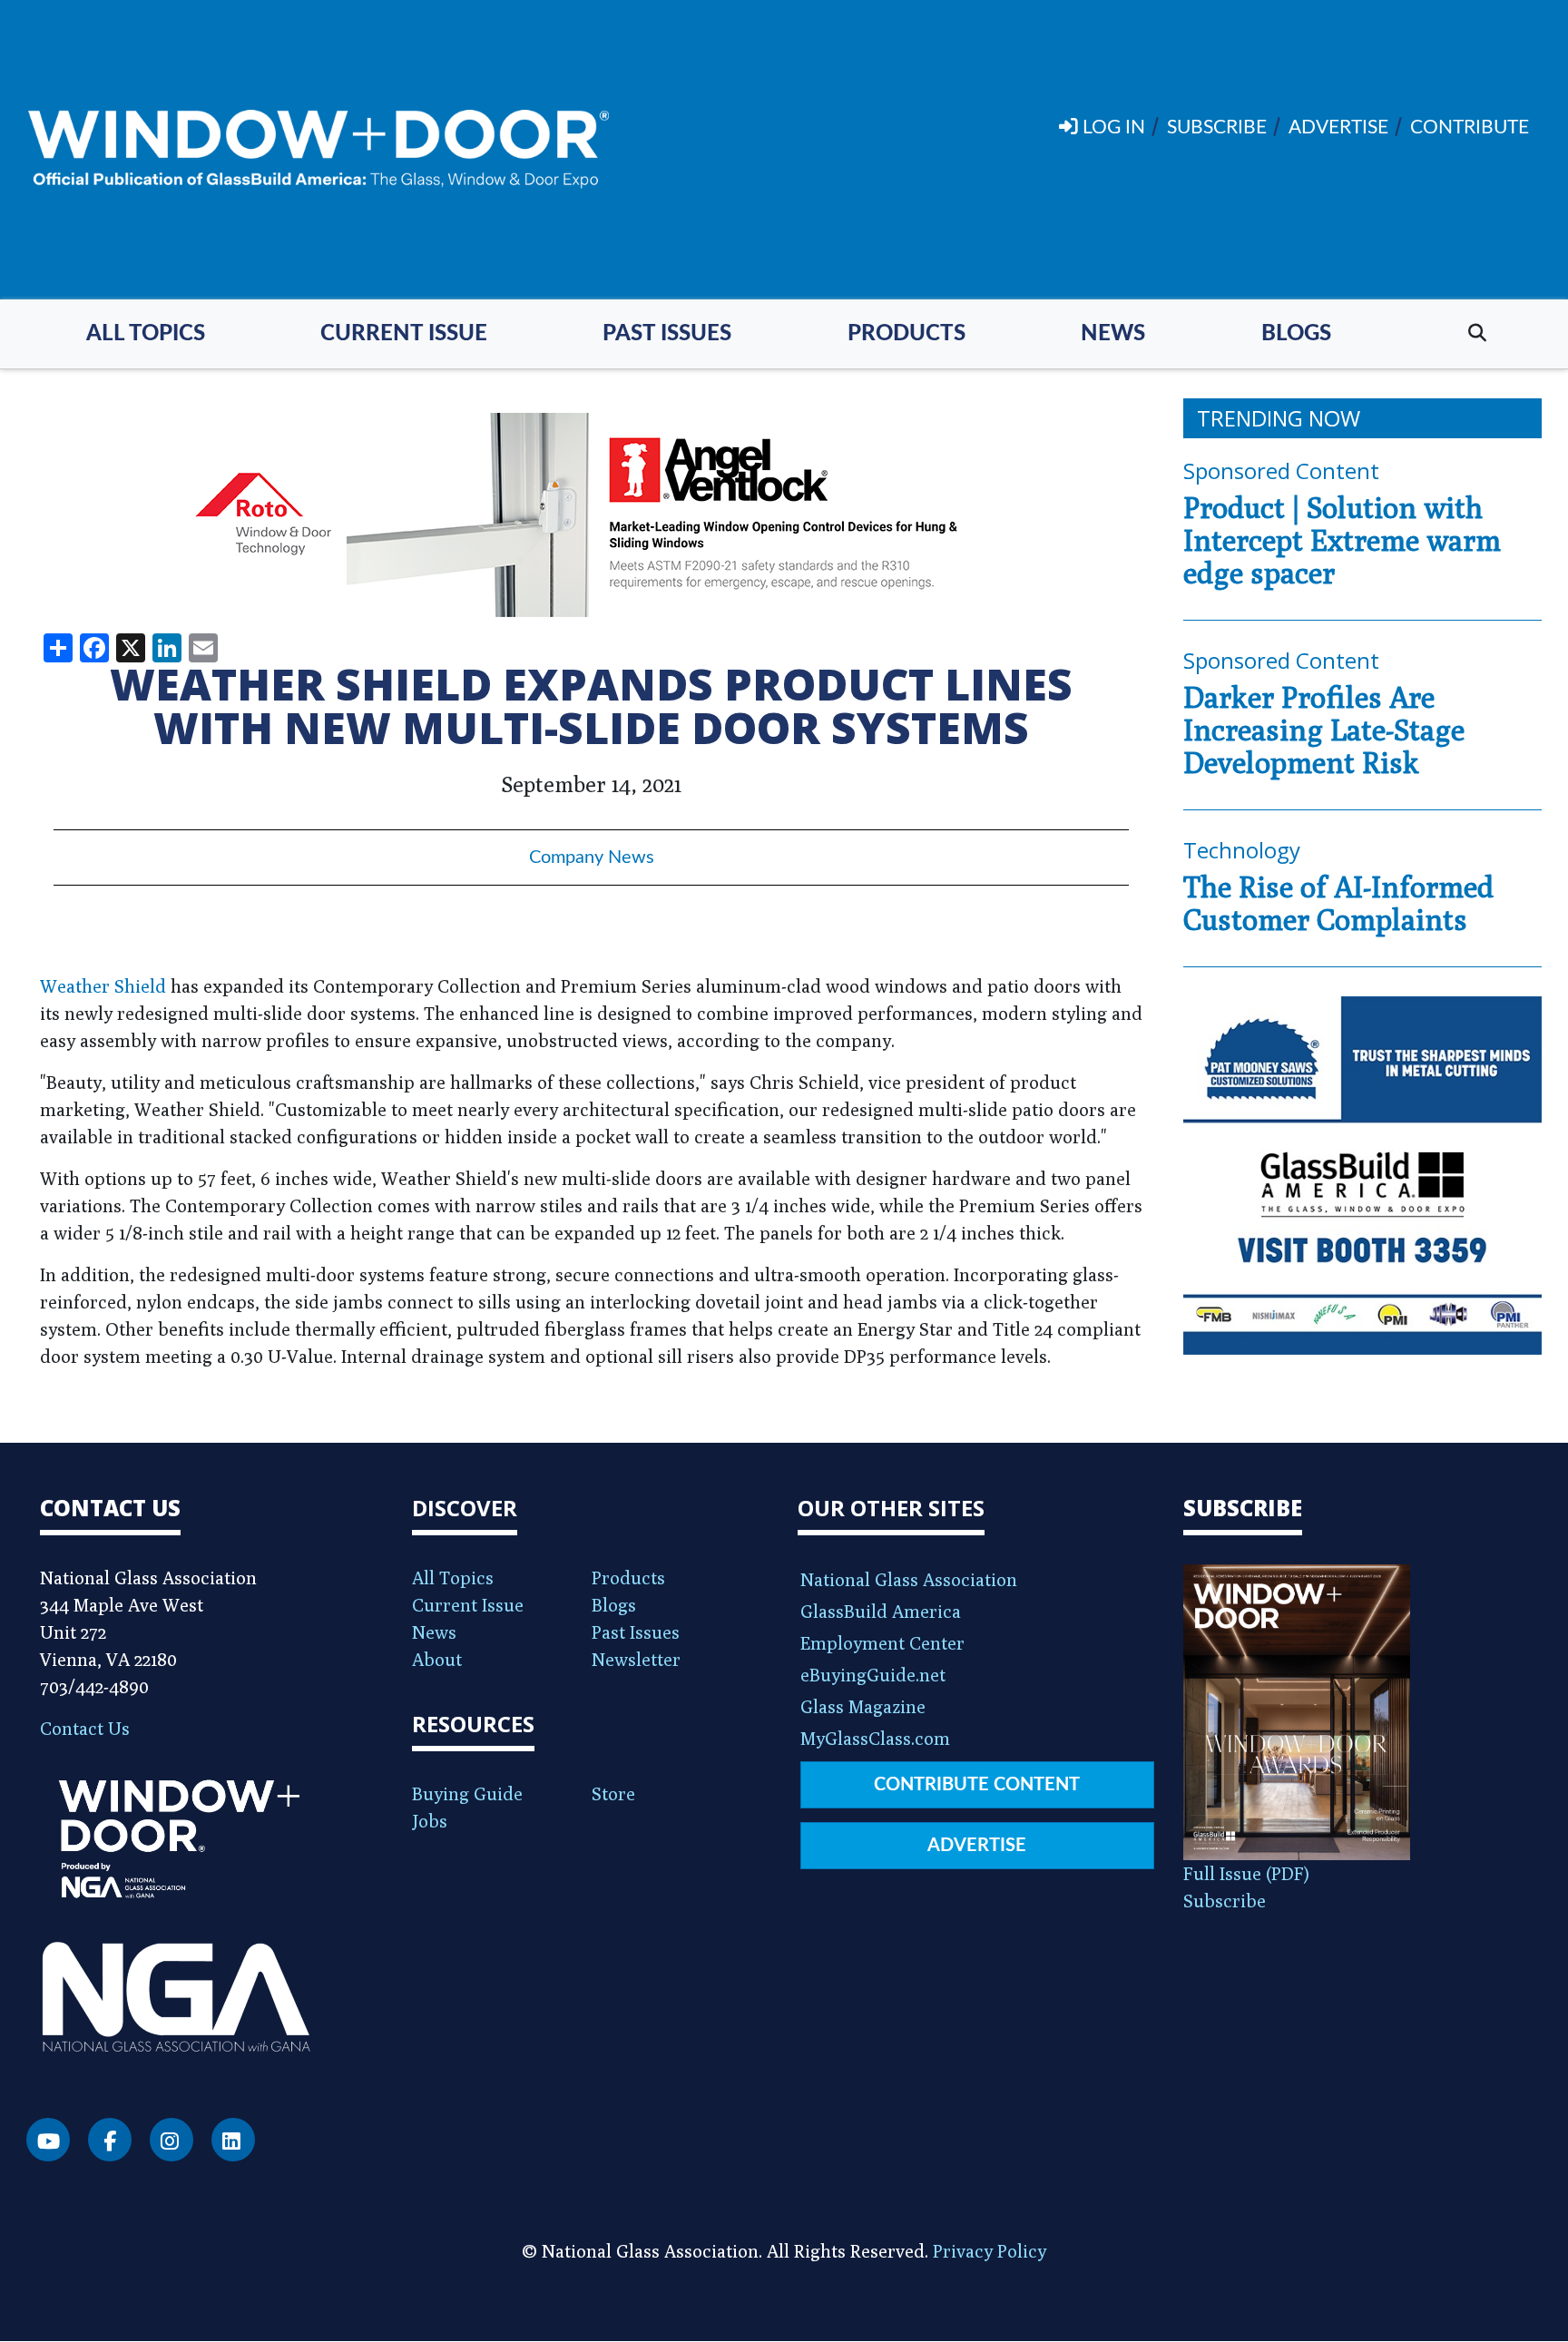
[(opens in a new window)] (591, 515)
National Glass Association (909, 1579)
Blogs (1296, 334)
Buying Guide (467, 1793)
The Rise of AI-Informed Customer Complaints (1338, 903)
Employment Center (882, 1643)
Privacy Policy (990, 2251)
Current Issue (404, 334)
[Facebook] (110, 2140)
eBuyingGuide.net (873, 1675)
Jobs (430, 1821)
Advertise (977, 1846)
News (1113, 334)
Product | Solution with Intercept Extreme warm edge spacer (1342, 540)
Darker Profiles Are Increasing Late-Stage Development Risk (1324, 730)
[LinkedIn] (233, 2140)
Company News (592, 857)
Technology (1242, 850)
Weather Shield (103, 986)
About (437, 1659)
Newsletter (636, 1659)
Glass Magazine (863, 1706)
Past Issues (667, 334)
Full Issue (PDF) (1246, 1873)
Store (613, 1793)
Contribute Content (977, 1785)
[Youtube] (48, 2140)
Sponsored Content (1281, 470)
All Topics (146, 334)
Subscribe (1225, 1901)
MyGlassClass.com (875, 1738)
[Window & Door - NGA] (318, 150)
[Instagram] (171, 2140)
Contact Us (85, 1728)
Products (906, 334)
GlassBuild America (881, 1611)
